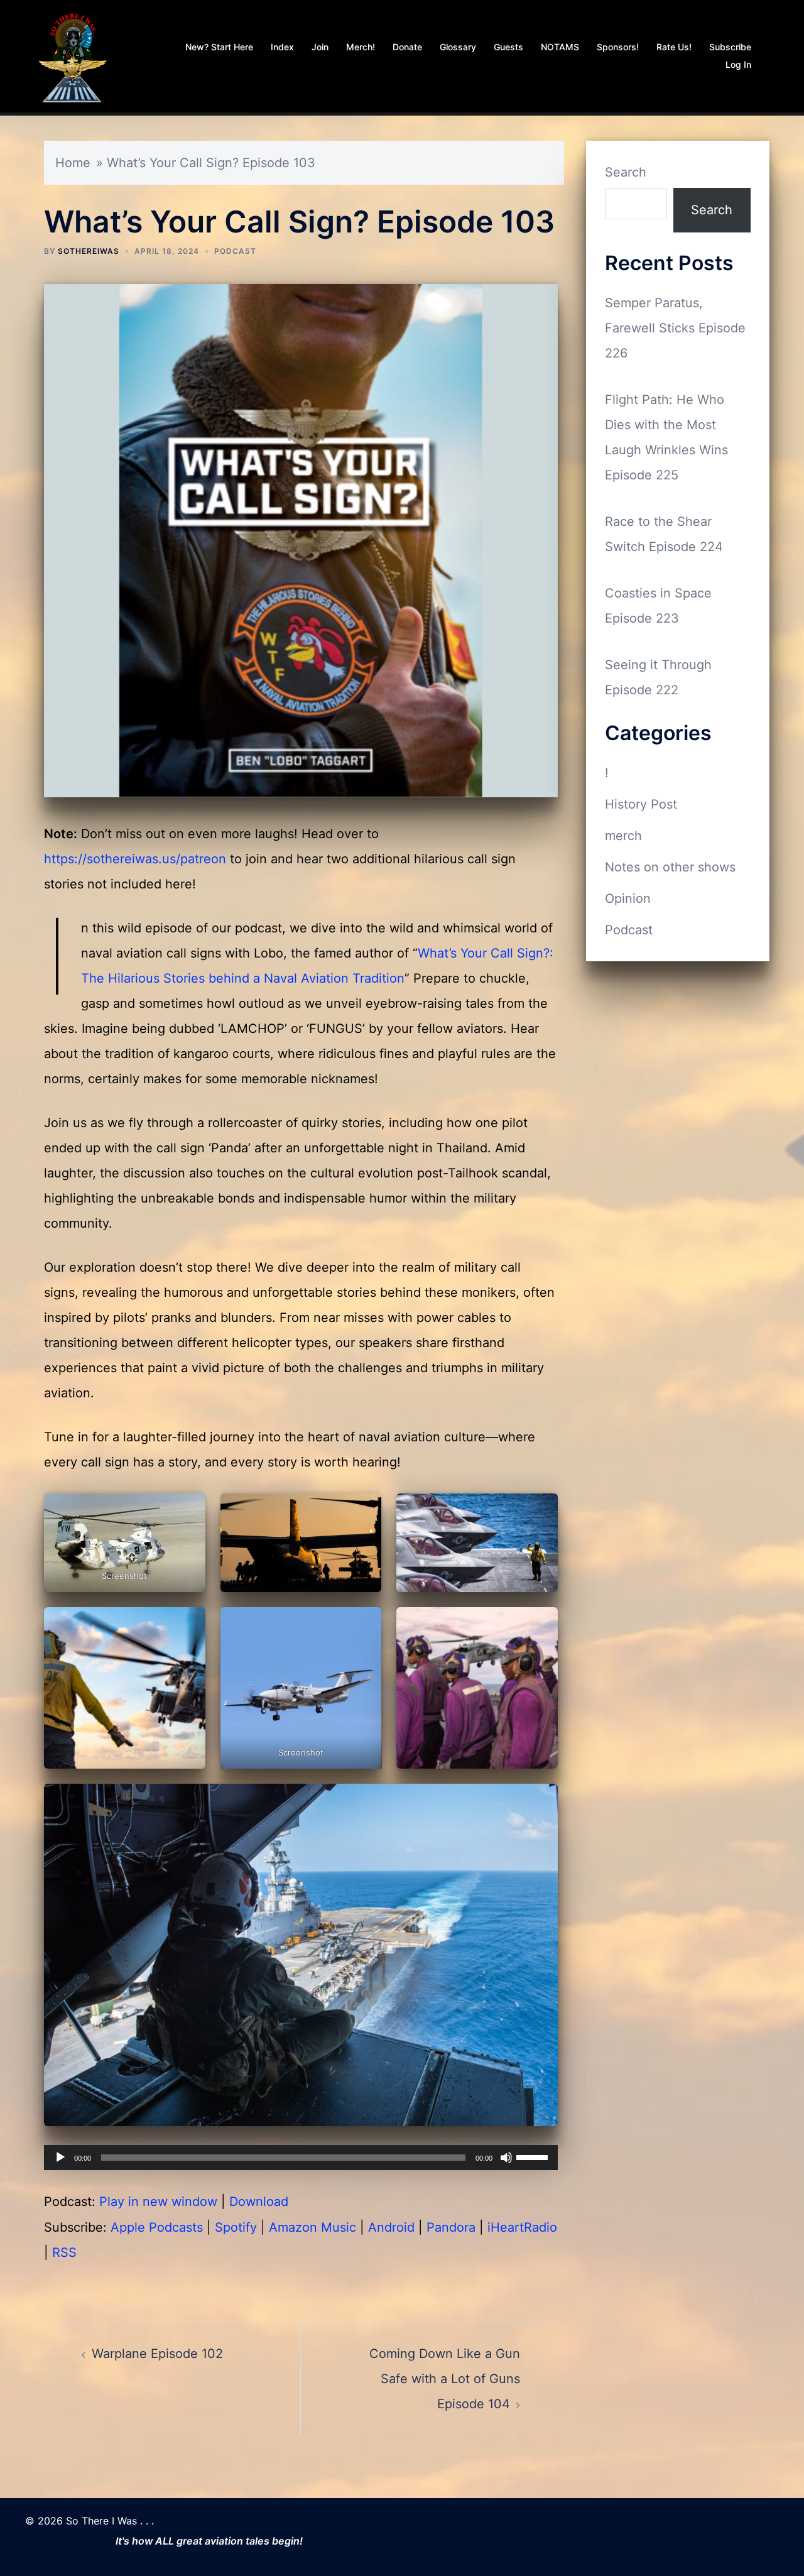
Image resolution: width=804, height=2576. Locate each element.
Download (259, 2202)
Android (391, 2227)
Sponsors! (618, 47)
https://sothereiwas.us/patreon (135, 859)
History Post (641, 804)
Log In (738, 64)
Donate (407, 47)
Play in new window (158, 2202)
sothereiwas (89, 251)
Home (73, 163)
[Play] (60, 2158)
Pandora (451, 2227)
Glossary (458, 47)
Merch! (361, 47)
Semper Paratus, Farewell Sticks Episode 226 (675, 328)
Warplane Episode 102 (157, 2354)
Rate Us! (674, 47)
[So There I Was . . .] (72, 55)
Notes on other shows (670, 867)
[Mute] (506, 2158)
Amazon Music (312, 2227)
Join (320, 47)
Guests (508, 47)
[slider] (534, 2156)
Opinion (628, 898)
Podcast (235, 251)
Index (282, 47)
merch (623, 836)
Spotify (236, 2227)
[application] (301, 2158)
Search (626, 172)
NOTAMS (560, 47)
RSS (64, 2252)
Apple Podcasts (157, 2227)
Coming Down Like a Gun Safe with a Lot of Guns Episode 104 (445, 2379)
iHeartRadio (522, 2227)
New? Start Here (219, 47)
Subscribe (730, 47)
